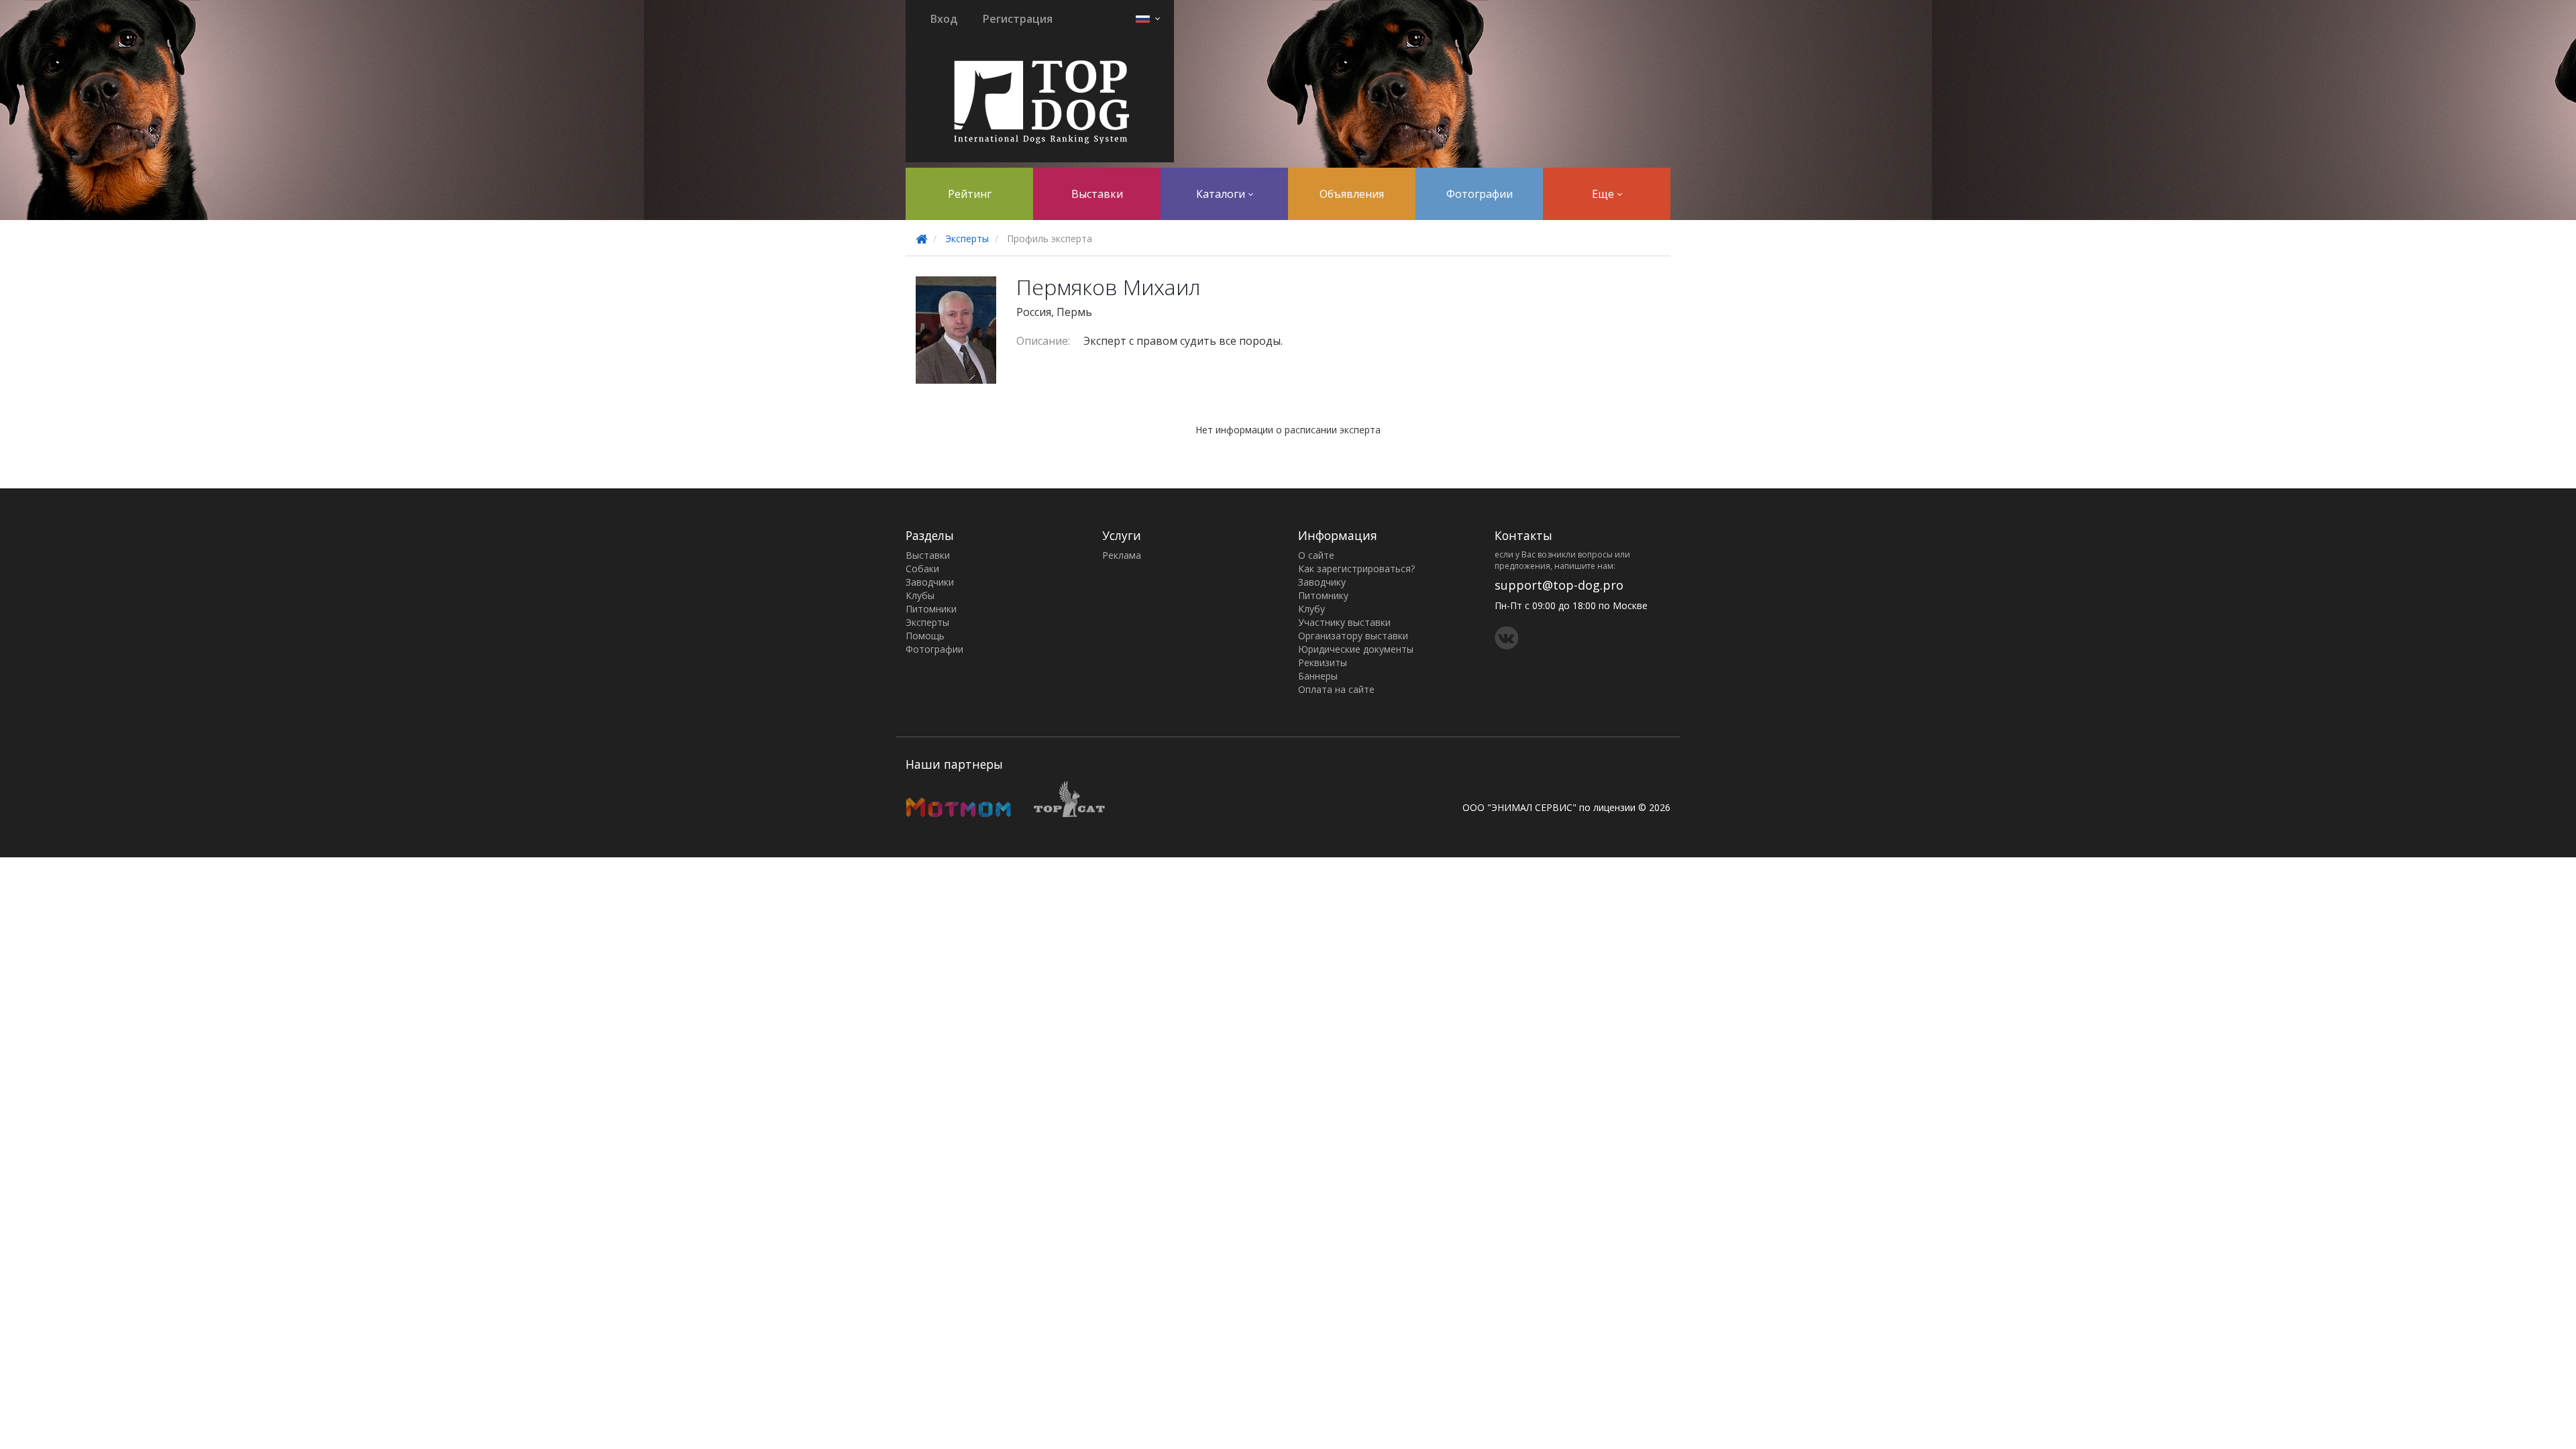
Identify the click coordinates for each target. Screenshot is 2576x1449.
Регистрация (1018, 19)
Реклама (1122, 555)
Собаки (922, 569)
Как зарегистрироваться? (1356, 569)
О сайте (1316, 555)
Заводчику (1322, 582)
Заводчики (930, 582)
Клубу (1311, 609)
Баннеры (1318, 676)
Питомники (931, 609)
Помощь (925, 636)
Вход (944, 19)
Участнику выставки (1344, 622)
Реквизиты (1323, 662)
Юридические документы (1356, 649)
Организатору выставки (1353, 636)
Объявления (1352, 194)
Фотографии (1480, 194)
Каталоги (1222, 194)
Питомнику (1323, 595)
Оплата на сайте (1336, 689)
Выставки (1097, 194)
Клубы (920, 595)
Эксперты (967, 238)
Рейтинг (970, 194)
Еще (1604, 194)
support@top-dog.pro (1559, 585)
